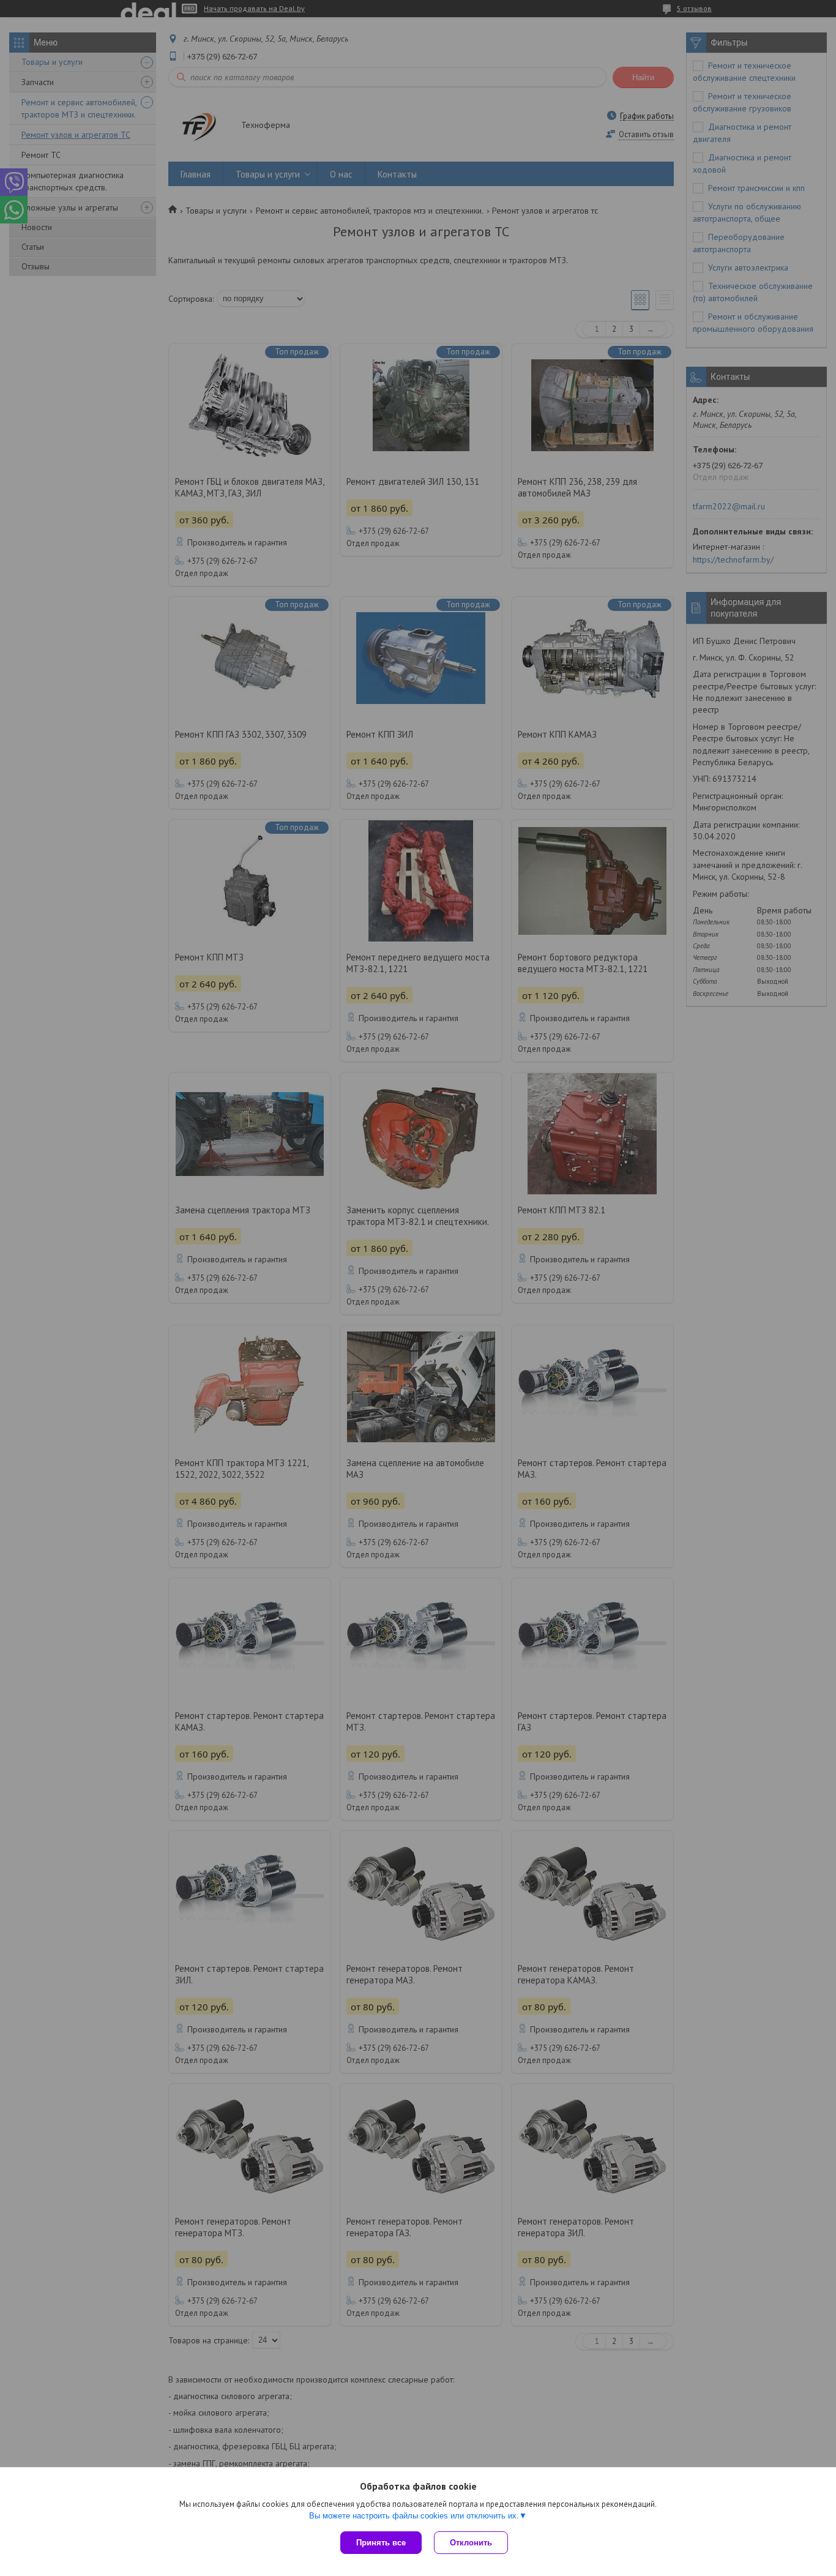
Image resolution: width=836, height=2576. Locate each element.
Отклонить (471, 2543)
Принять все (381, 2543)
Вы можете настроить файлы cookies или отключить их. (414, 2516)
